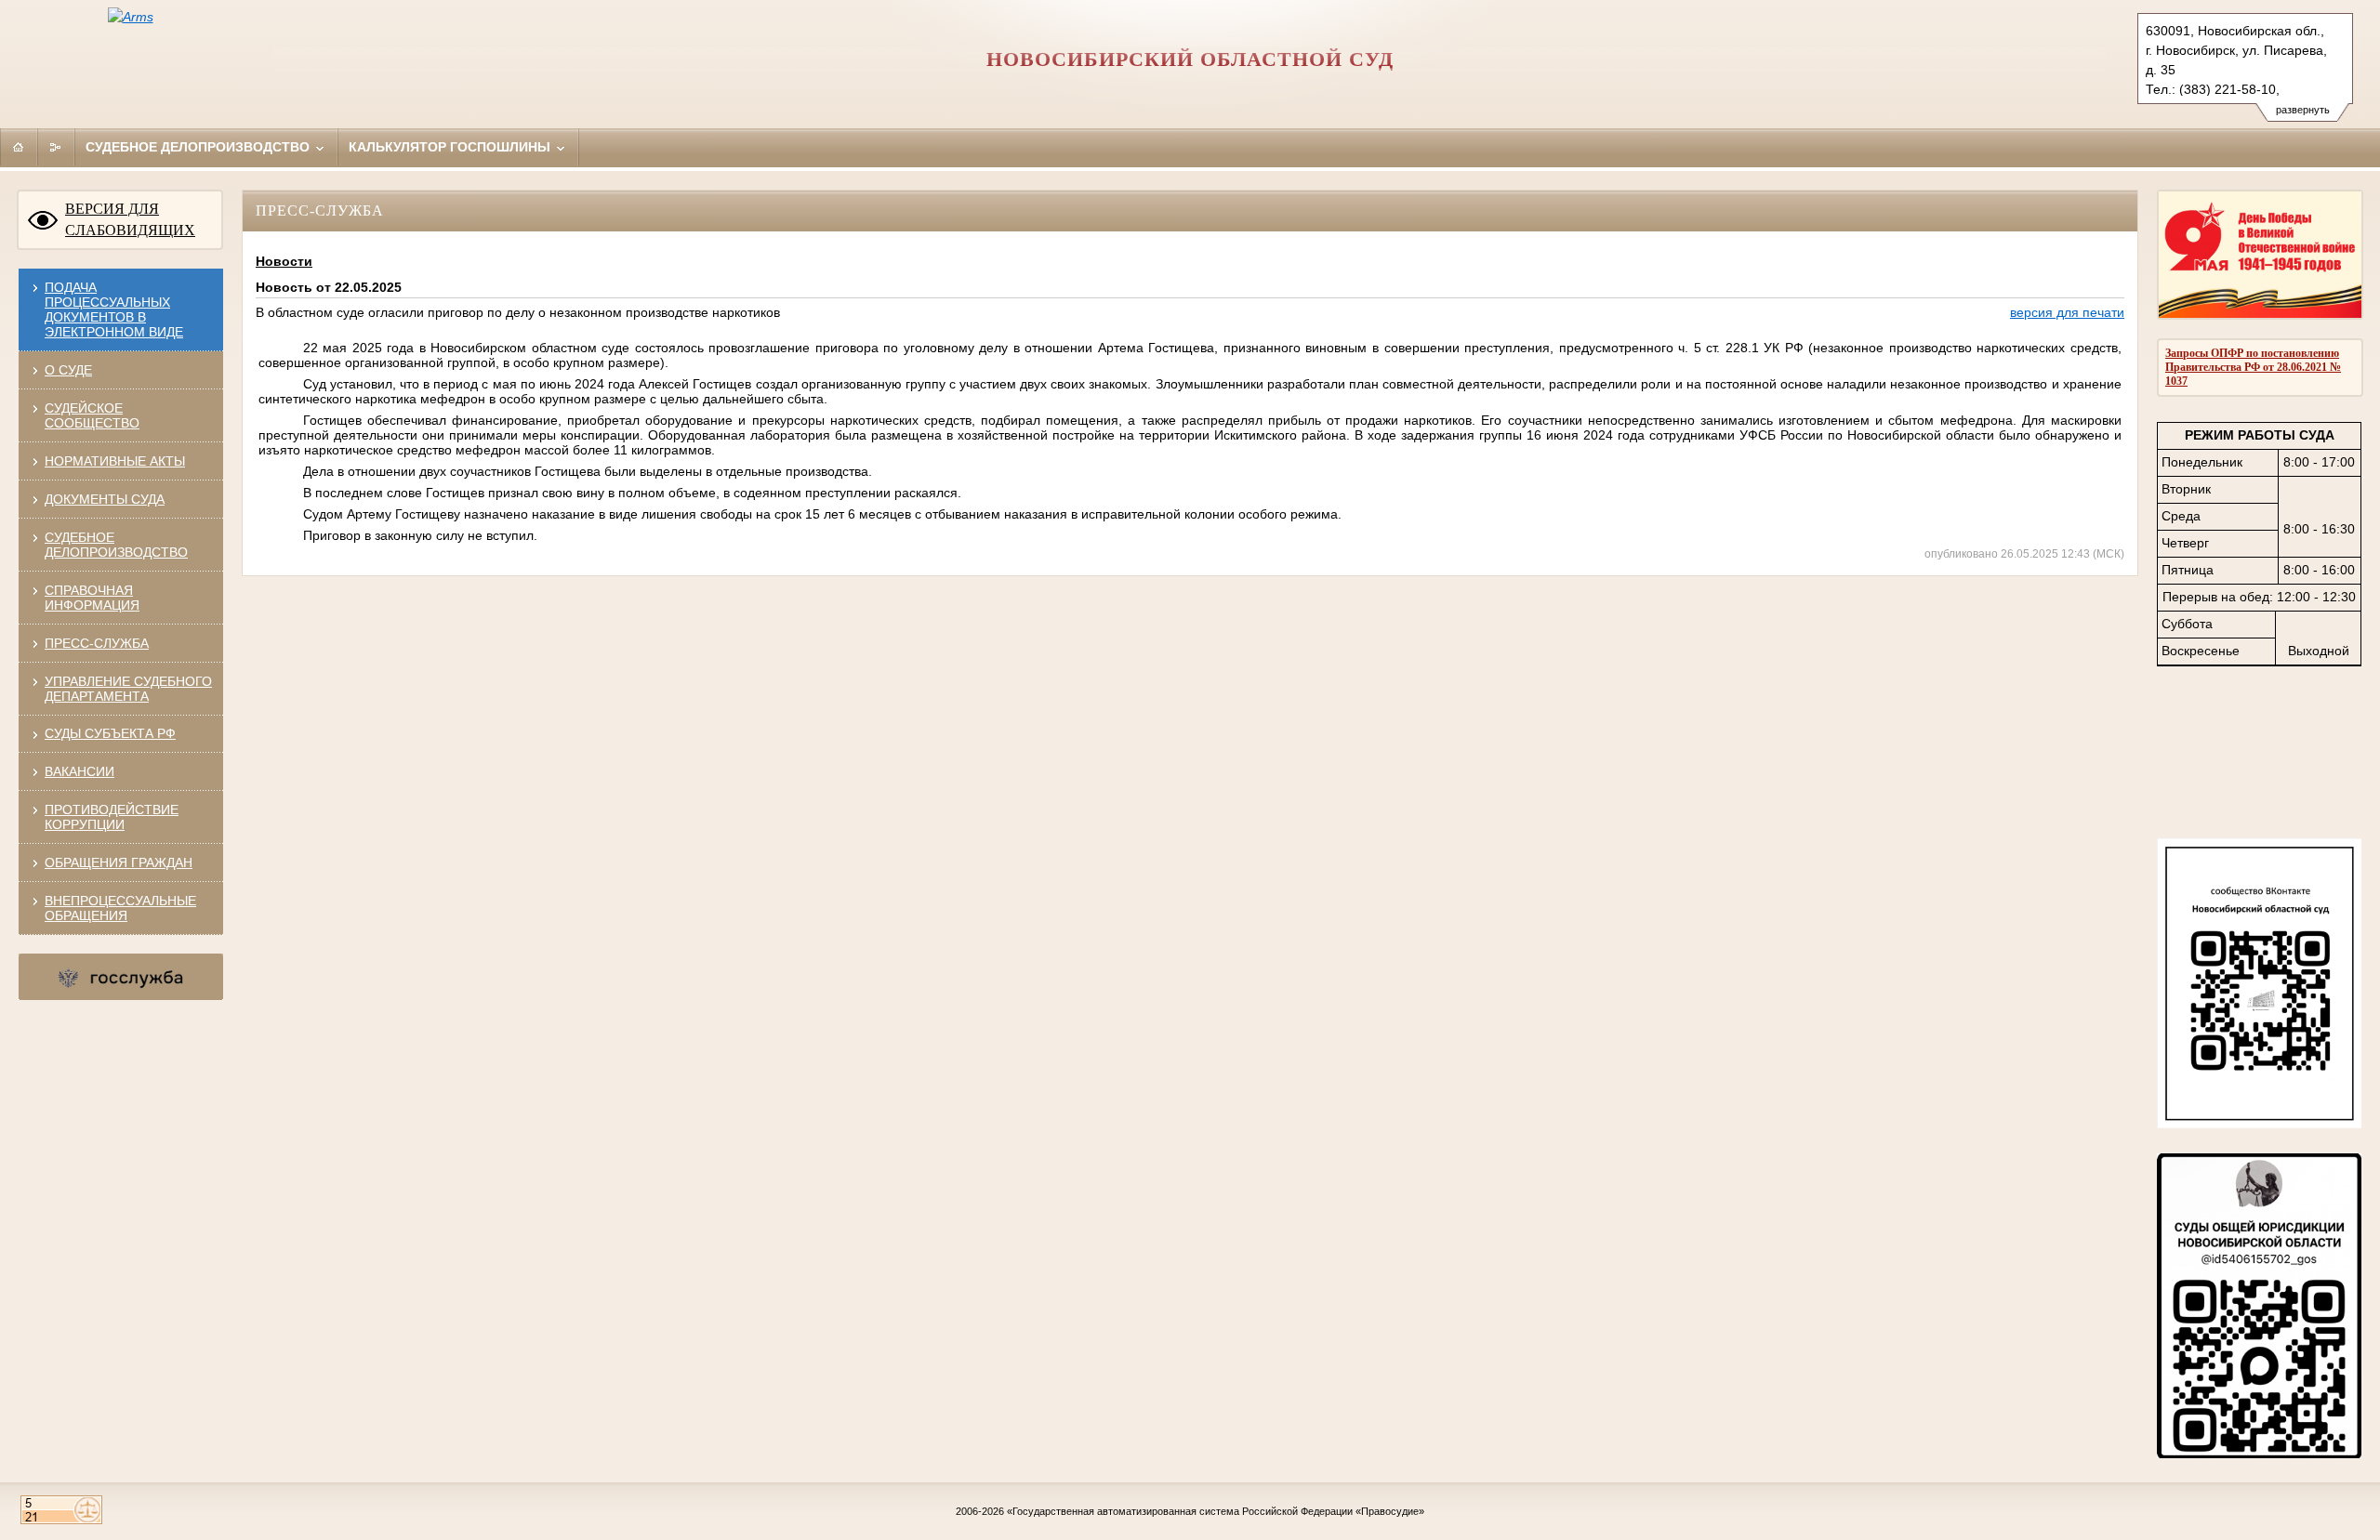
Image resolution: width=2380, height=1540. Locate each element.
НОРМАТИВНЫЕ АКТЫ (115, 461)
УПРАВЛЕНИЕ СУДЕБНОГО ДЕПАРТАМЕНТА (128, 689)
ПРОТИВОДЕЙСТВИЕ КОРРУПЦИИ (112, 817)
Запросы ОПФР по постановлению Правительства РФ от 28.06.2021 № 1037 (2253, 367)
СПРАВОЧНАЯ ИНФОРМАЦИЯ (92, 598)
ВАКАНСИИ (79, 771)
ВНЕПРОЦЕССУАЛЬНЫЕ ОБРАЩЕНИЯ (120, 908)
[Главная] (19, 147)
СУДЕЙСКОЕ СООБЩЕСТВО (92, 415)
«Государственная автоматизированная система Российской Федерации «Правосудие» (1216, 1511)
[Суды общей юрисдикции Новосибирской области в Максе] (2259, 1454)
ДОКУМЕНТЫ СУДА (105, 499)
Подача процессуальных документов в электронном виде (114, 309)
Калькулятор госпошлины (451, 147)
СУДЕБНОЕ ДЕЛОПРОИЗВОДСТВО (116, 545)
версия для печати (2067, 312)
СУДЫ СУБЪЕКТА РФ (110, 733)
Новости (284, 261)
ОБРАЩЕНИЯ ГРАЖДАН (119, 862)
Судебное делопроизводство (199, 147)
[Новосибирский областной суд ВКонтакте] (2259, 1124)
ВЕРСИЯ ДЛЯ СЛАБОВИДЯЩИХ (130, 219)
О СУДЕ (68, 370)
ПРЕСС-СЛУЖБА (97, 643)
